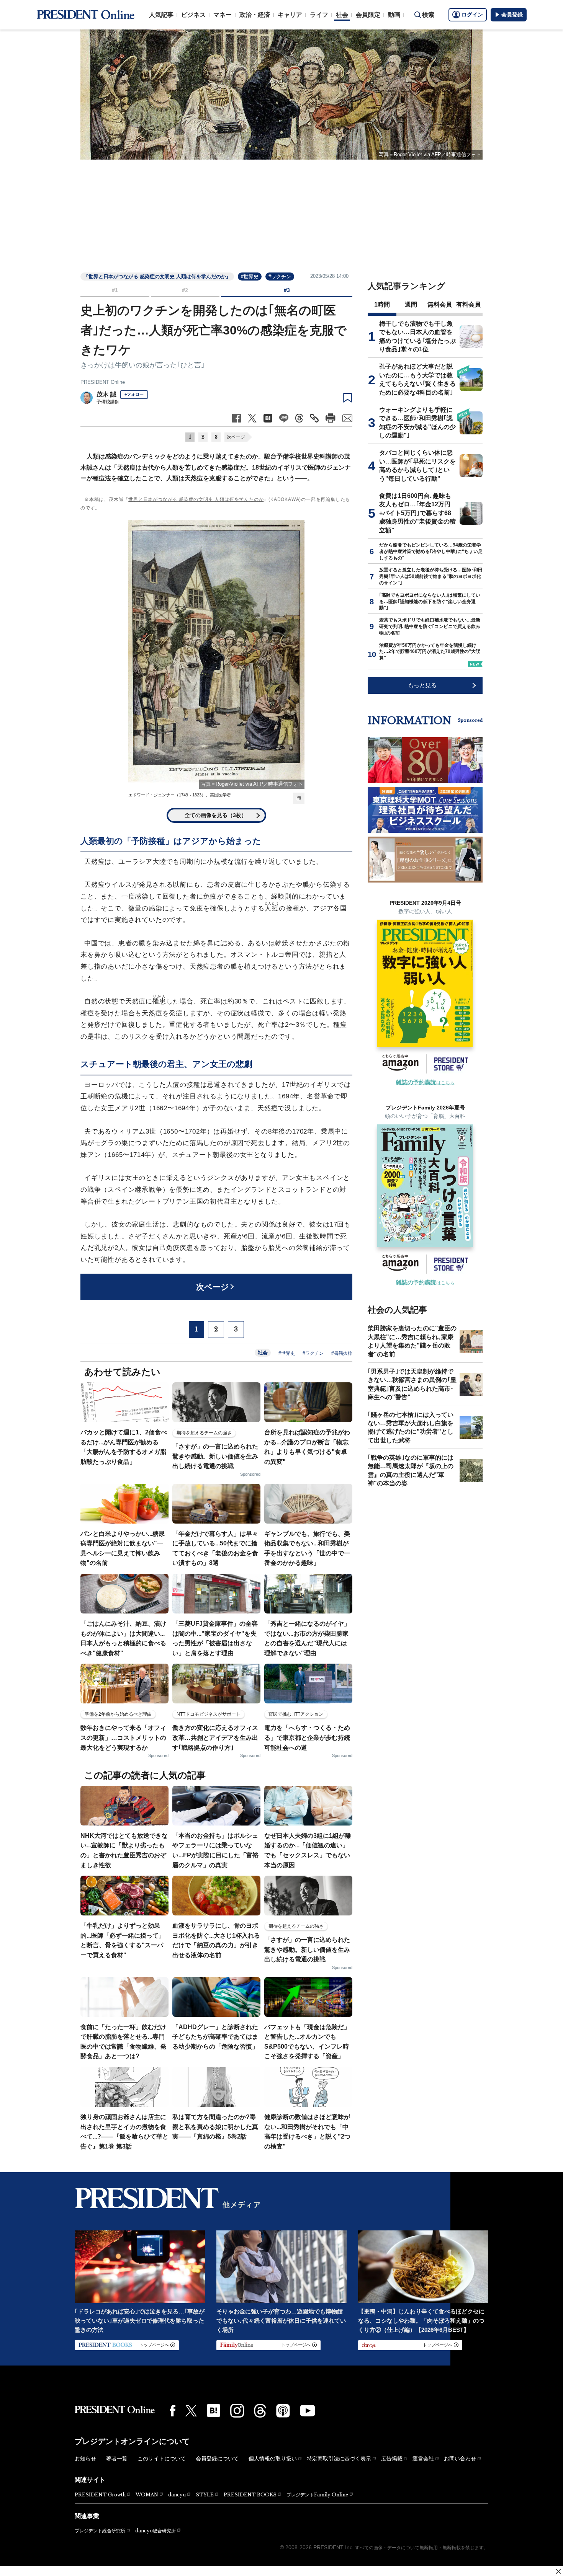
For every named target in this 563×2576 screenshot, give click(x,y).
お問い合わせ (460, 2459)
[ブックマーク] (348, 398)
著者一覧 (117, 2459)
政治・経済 (255, 15)
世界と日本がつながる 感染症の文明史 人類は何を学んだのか (196, 499)
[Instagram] (237, 2411)
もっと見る (422, 685)
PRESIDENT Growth (100, 2495)
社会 (342, 15)
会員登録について (217, 2459)
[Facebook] (173, 2411)
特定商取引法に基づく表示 (339, 2459)
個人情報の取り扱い (273, 2459)
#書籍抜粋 (342, 1353)
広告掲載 (392, 2459)
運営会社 (423, 2459)
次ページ (236, 437)
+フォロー (134, 394)
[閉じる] (558, 2571)
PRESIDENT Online (103, 382)
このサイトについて (162, 2459)
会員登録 (512, 15)
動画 (394, 15)
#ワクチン (280, 277)
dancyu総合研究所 (155, 2531)
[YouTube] (308, 2411)
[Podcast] (283, 2411)
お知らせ (85, 2459)
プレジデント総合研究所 (100, 2531)
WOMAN (147, 2495)
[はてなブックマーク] (214, 2410)
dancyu (177, 2495)
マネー (223, 15)
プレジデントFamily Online (317, 2495)
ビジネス (193, 15)
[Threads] (260, 2411)
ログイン (472, 15)
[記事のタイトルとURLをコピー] (314, 418)
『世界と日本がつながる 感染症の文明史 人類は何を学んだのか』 (157, 277)
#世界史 (250, 277)
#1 (115, 290)
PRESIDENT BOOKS (250, 2495)
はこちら (425, 1083)
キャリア (290, 15)
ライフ (319, 15)
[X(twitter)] (191, 2411)
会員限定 (368, 15)
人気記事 (161, 15)
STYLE (205, 2495)
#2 (185, 290)
